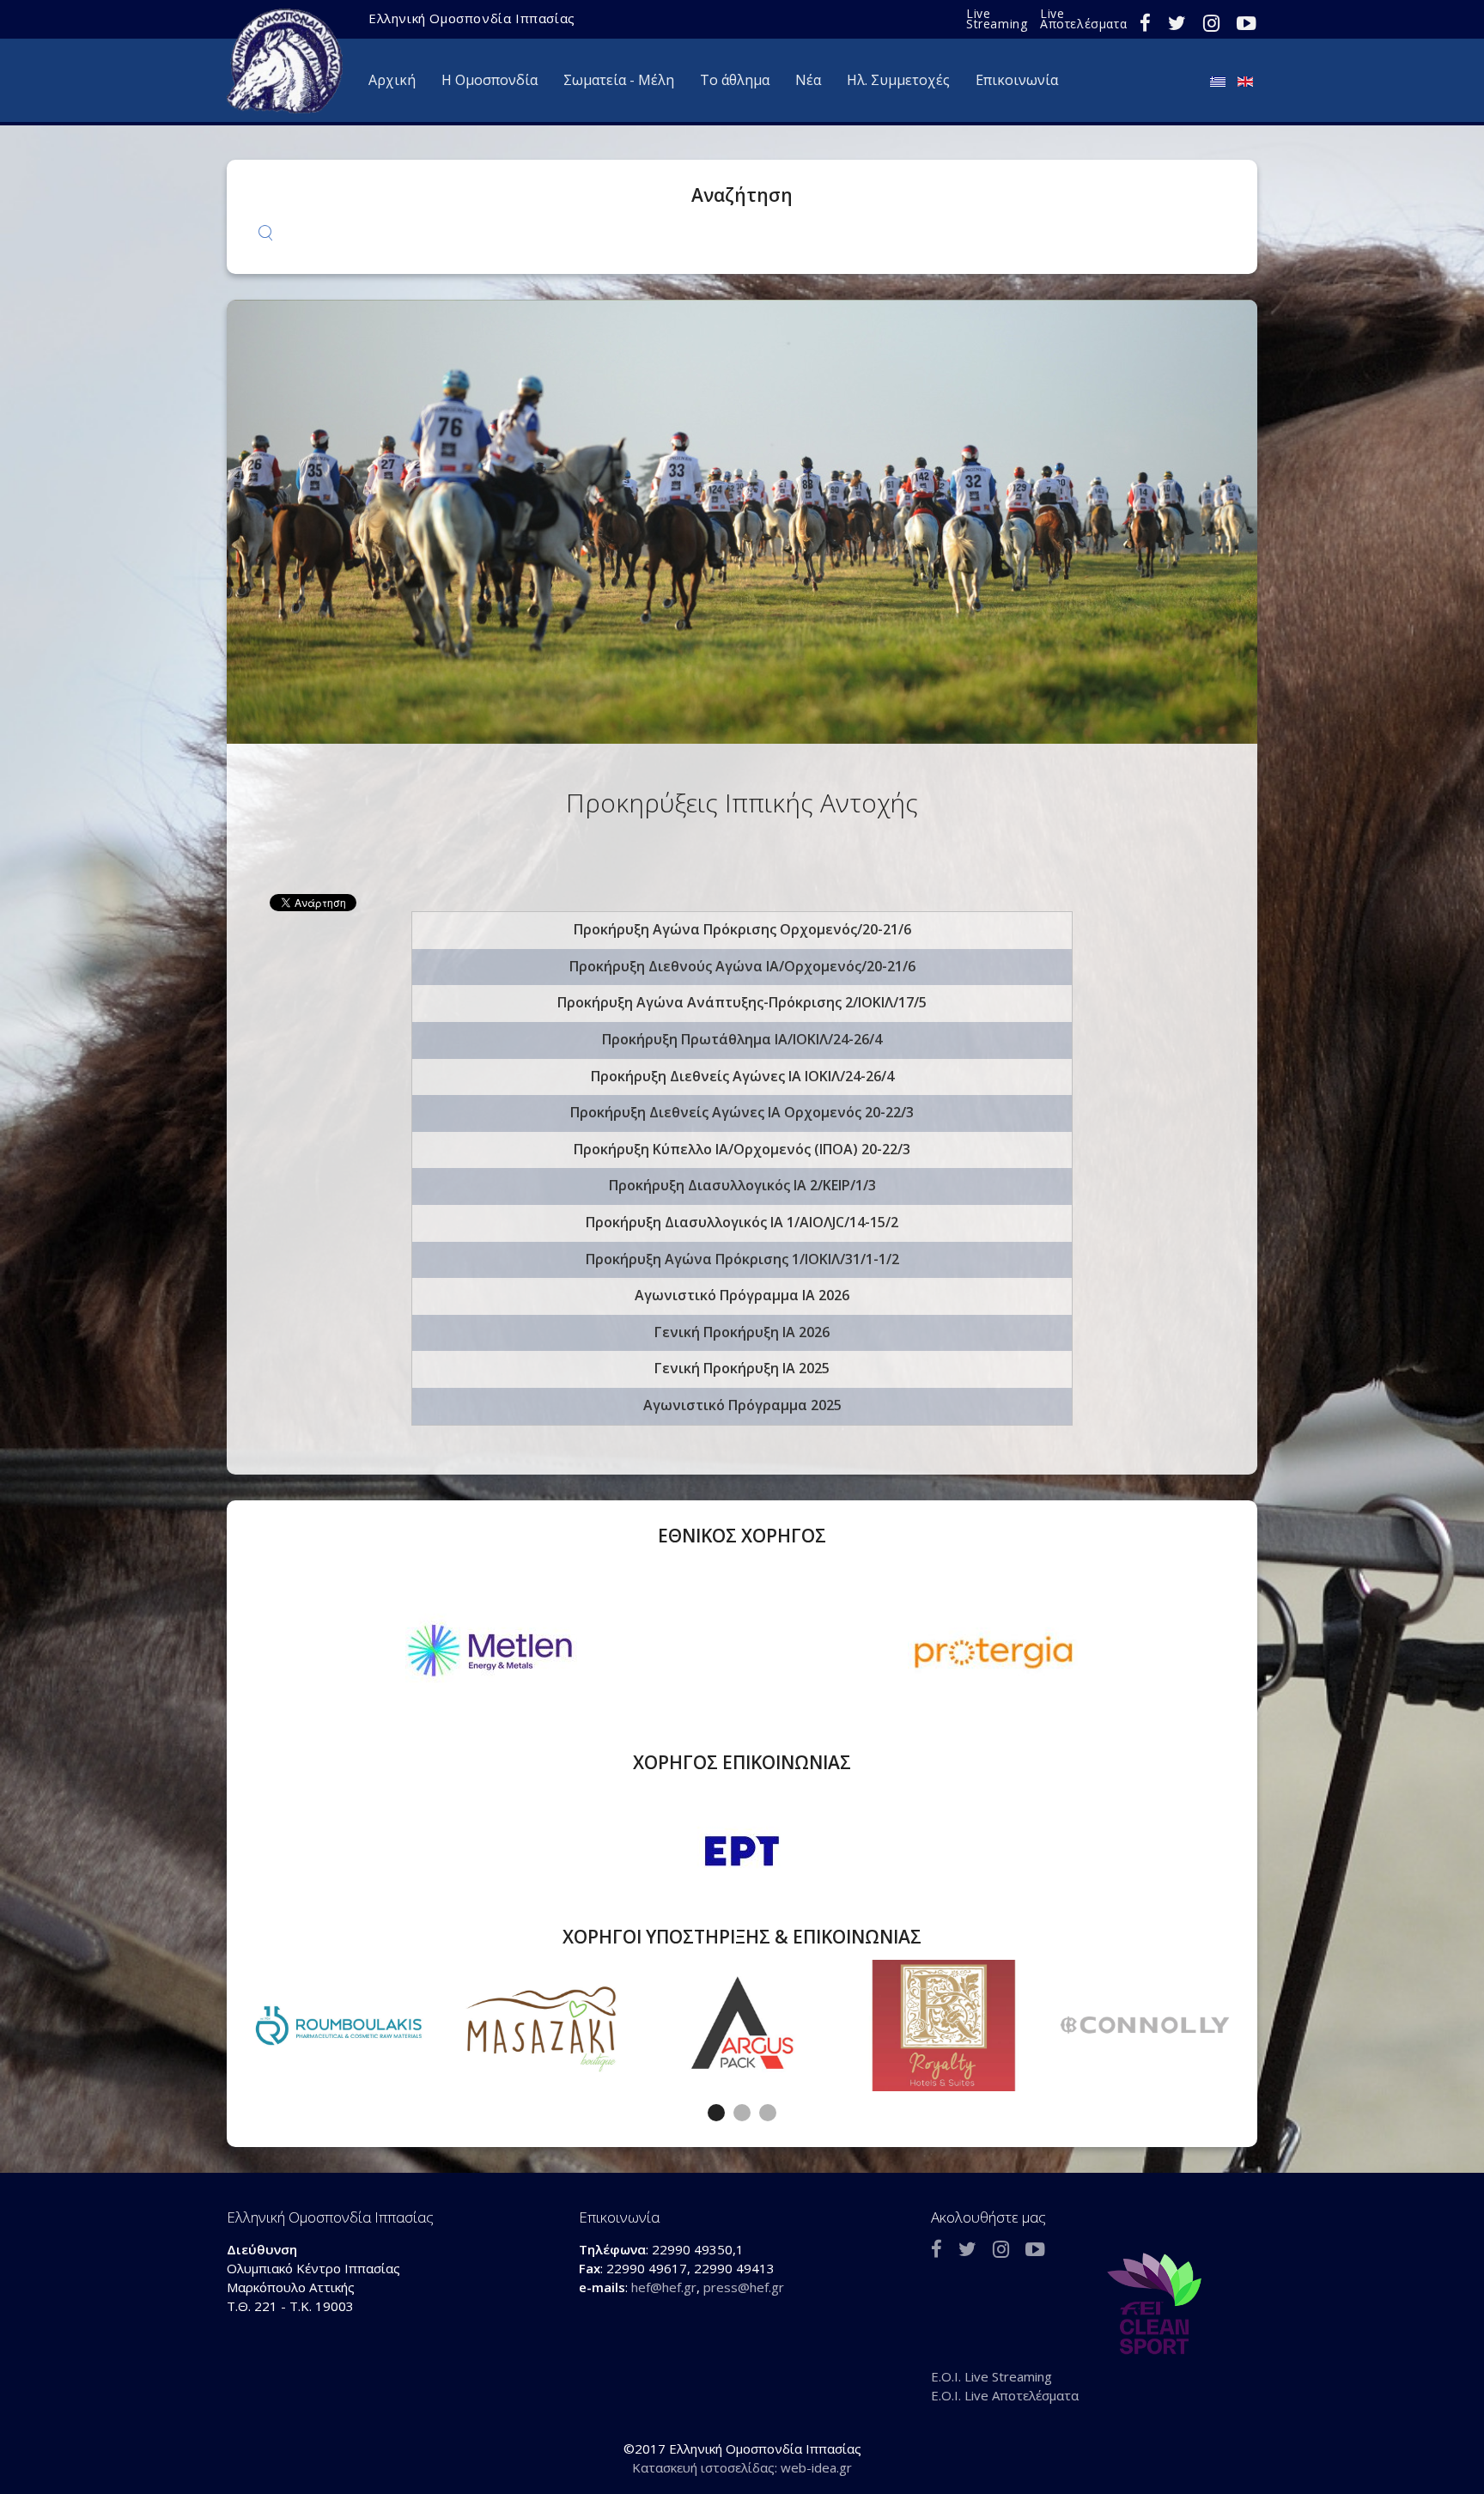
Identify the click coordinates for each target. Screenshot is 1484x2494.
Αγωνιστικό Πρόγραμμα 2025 (742, 1405)
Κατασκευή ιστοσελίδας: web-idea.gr (742, 2467)
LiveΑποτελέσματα (1083, 18)
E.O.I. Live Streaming (991, 2376)
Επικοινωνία (1017, 80)
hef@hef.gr (664, 2287)
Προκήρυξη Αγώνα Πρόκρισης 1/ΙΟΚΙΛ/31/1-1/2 (742, 1259)
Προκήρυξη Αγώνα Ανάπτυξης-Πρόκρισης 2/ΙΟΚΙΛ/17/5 (742, 1002)
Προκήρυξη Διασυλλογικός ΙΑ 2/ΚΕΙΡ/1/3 (742, 1185)
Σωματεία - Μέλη (619, 80)
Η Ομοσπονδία (490, 80)
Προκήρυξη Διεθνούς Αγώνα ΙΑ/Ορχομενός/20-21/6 (742, 966)
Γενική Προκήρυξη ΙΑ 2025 (742, 1368)
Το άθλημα (735, 80)
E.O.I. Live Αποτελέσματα (1005, 2395)
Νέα (808, 80)
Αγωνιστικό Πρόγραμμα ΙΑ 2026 (742, 1295)
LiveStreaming (997, 18)
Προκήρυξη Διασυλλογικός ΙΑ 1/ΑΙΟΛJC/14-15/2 (742, 1222)
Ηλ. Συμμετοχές (898, 80)
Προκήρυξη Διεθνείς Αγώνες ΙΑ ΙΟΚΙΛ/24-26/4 (742, 1076)
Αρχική (392, 80)
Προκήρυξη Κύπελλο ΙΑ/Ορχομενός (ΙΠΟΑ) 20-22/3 (742, 1149)
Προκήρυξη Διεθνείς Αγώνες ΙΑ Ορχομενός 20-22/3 (742, 1112)
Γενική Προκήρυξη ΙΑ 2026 (742, 1332)
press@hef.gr (744, 2287)
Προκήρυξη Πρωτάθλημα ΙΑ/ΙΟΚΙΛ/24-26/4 (742, 1039)
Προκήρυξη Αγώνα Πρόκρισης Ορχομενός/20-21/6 (742, 929)
